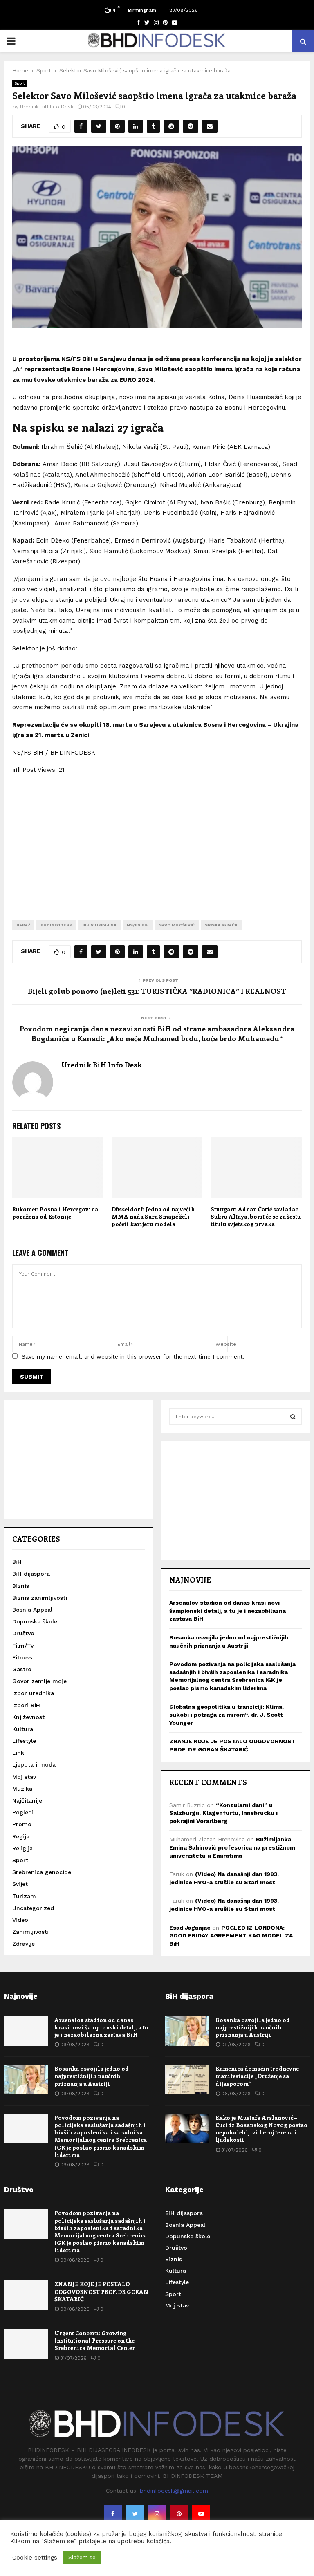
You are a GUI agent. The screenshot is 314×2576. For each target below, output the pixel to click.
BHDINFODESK (56, 925)
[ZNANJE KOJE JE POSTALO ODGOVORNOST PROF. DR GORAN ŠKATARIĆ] (26, 2295)
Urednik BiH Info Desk (47, 107)
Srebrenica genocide (42, 1872)
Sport (20, 83)
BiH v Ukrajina (99, 925)
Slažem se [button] (82, 2557)
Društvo (23, 1633)
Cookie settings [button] (35, 2558)
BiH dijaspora (31, 1574)
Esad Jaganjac (190, 1928)
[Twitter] (135, 2514)
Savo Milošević (177, 925)
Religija (22, 1848)
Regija (21, 1836)
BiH (17, 1562)
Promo (22, 1824)
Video (20, 1920)
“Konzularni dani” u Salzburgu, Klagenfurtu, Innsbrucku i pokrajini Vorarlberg (223, 1813)
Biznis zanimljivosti (40, 1598)
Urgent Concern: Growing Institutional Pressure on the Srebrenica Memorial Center (95, 2340)
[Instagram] (157, 2514)
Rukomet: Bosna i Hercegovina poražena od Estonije (55, 1213)
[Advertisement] (157, 841)
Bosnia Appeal (32, 1610)
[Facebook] (113, 2514)
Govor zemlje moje (39, 1681)
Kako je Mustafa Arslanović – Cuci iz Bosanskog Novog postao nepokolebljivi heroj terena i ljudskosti (261, 2129)
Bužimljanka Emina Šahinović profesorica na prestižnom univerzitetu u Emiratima (232, 1847)
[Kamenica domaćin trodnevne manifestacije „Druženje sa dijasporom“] (187, 2080)
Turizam (24, 1896)
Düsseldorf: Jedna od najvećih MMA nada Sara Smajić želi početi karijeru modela (153, 1216)
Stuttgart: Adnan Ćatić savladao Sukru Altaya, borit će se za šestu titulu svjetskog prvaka (256, 1216)
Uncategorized (33, 1908)
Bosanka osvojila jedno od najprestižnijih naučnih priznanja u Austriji (92, 2076)
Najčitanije (27, 1800)
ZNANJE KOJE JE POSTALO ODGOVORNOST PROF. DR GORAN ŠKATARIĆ (101, 2291)
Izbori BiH (26, 1705)
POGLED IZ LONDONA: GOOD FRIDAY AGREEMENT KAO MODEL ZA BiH (231, 1936)
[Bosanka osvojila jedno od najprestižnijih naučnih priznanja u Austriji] (26, 2080)
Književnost (28, 1717)
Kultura (23, 1729)
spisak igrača (221, 925)
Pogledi (23, 1812)
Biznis (21, 1586)
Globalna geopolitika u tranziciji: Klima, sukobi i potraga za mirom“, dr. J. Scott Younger (227, 1715)
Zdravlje (24, 1944)
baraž (23, 925)
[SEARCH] (293, 1417)
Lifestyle (24, 1741)
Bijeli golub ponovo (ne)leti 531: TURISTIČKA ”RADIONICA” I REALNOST (157, 991)
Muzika (22, 1789)
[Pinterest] (179, 2514)
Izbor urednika (33, 1693)
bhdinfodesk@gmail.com (174, 2491)
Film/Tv (23, 1646)
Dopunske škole (35, 1621)
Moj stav (24, 1777)
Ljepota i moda (34, 1764)
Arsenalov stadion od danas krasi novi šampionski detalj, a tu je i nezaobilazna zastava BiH (228, 1611)
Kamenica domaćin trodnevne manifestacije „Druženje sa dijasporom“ (257, 2076)
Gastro (22, 1669)
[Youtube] (201, 2514)
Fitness (22, 1657)
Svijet (20, 1884)
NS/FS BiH (138, 925)
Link (18, 1753)
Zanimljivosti (30, 1932)
